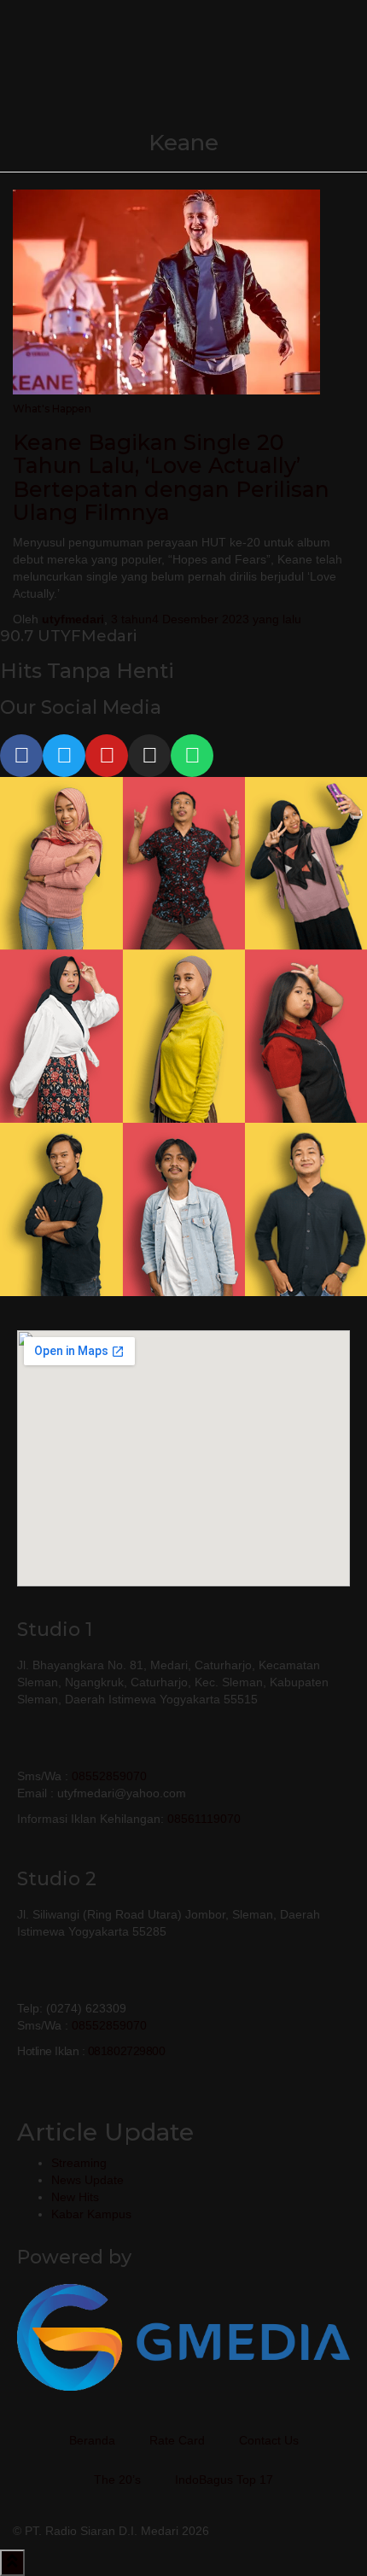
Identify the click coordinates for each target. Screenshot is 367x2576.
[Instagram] (149, 756)
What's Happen (52, 409)
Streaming (79, 2163)
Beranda (92, 2440)
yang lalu (206, 619)
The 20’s (117, 2480)
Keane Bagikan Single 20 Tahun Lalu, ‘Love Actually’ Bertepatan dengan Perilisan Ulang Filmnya (171, 478)
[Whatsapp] (192, 756)
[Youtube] (107, 756)
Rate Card (177, 2440)
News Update (87, 2180)
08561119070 (204, 1819)
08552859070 (109, 1776)
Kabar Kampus (91, 2214)
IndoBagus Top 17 (224, 2480)
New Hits (75, 2197)
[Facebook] (21, 756)
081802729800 (127, 2051)
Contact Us (269, 2440)
